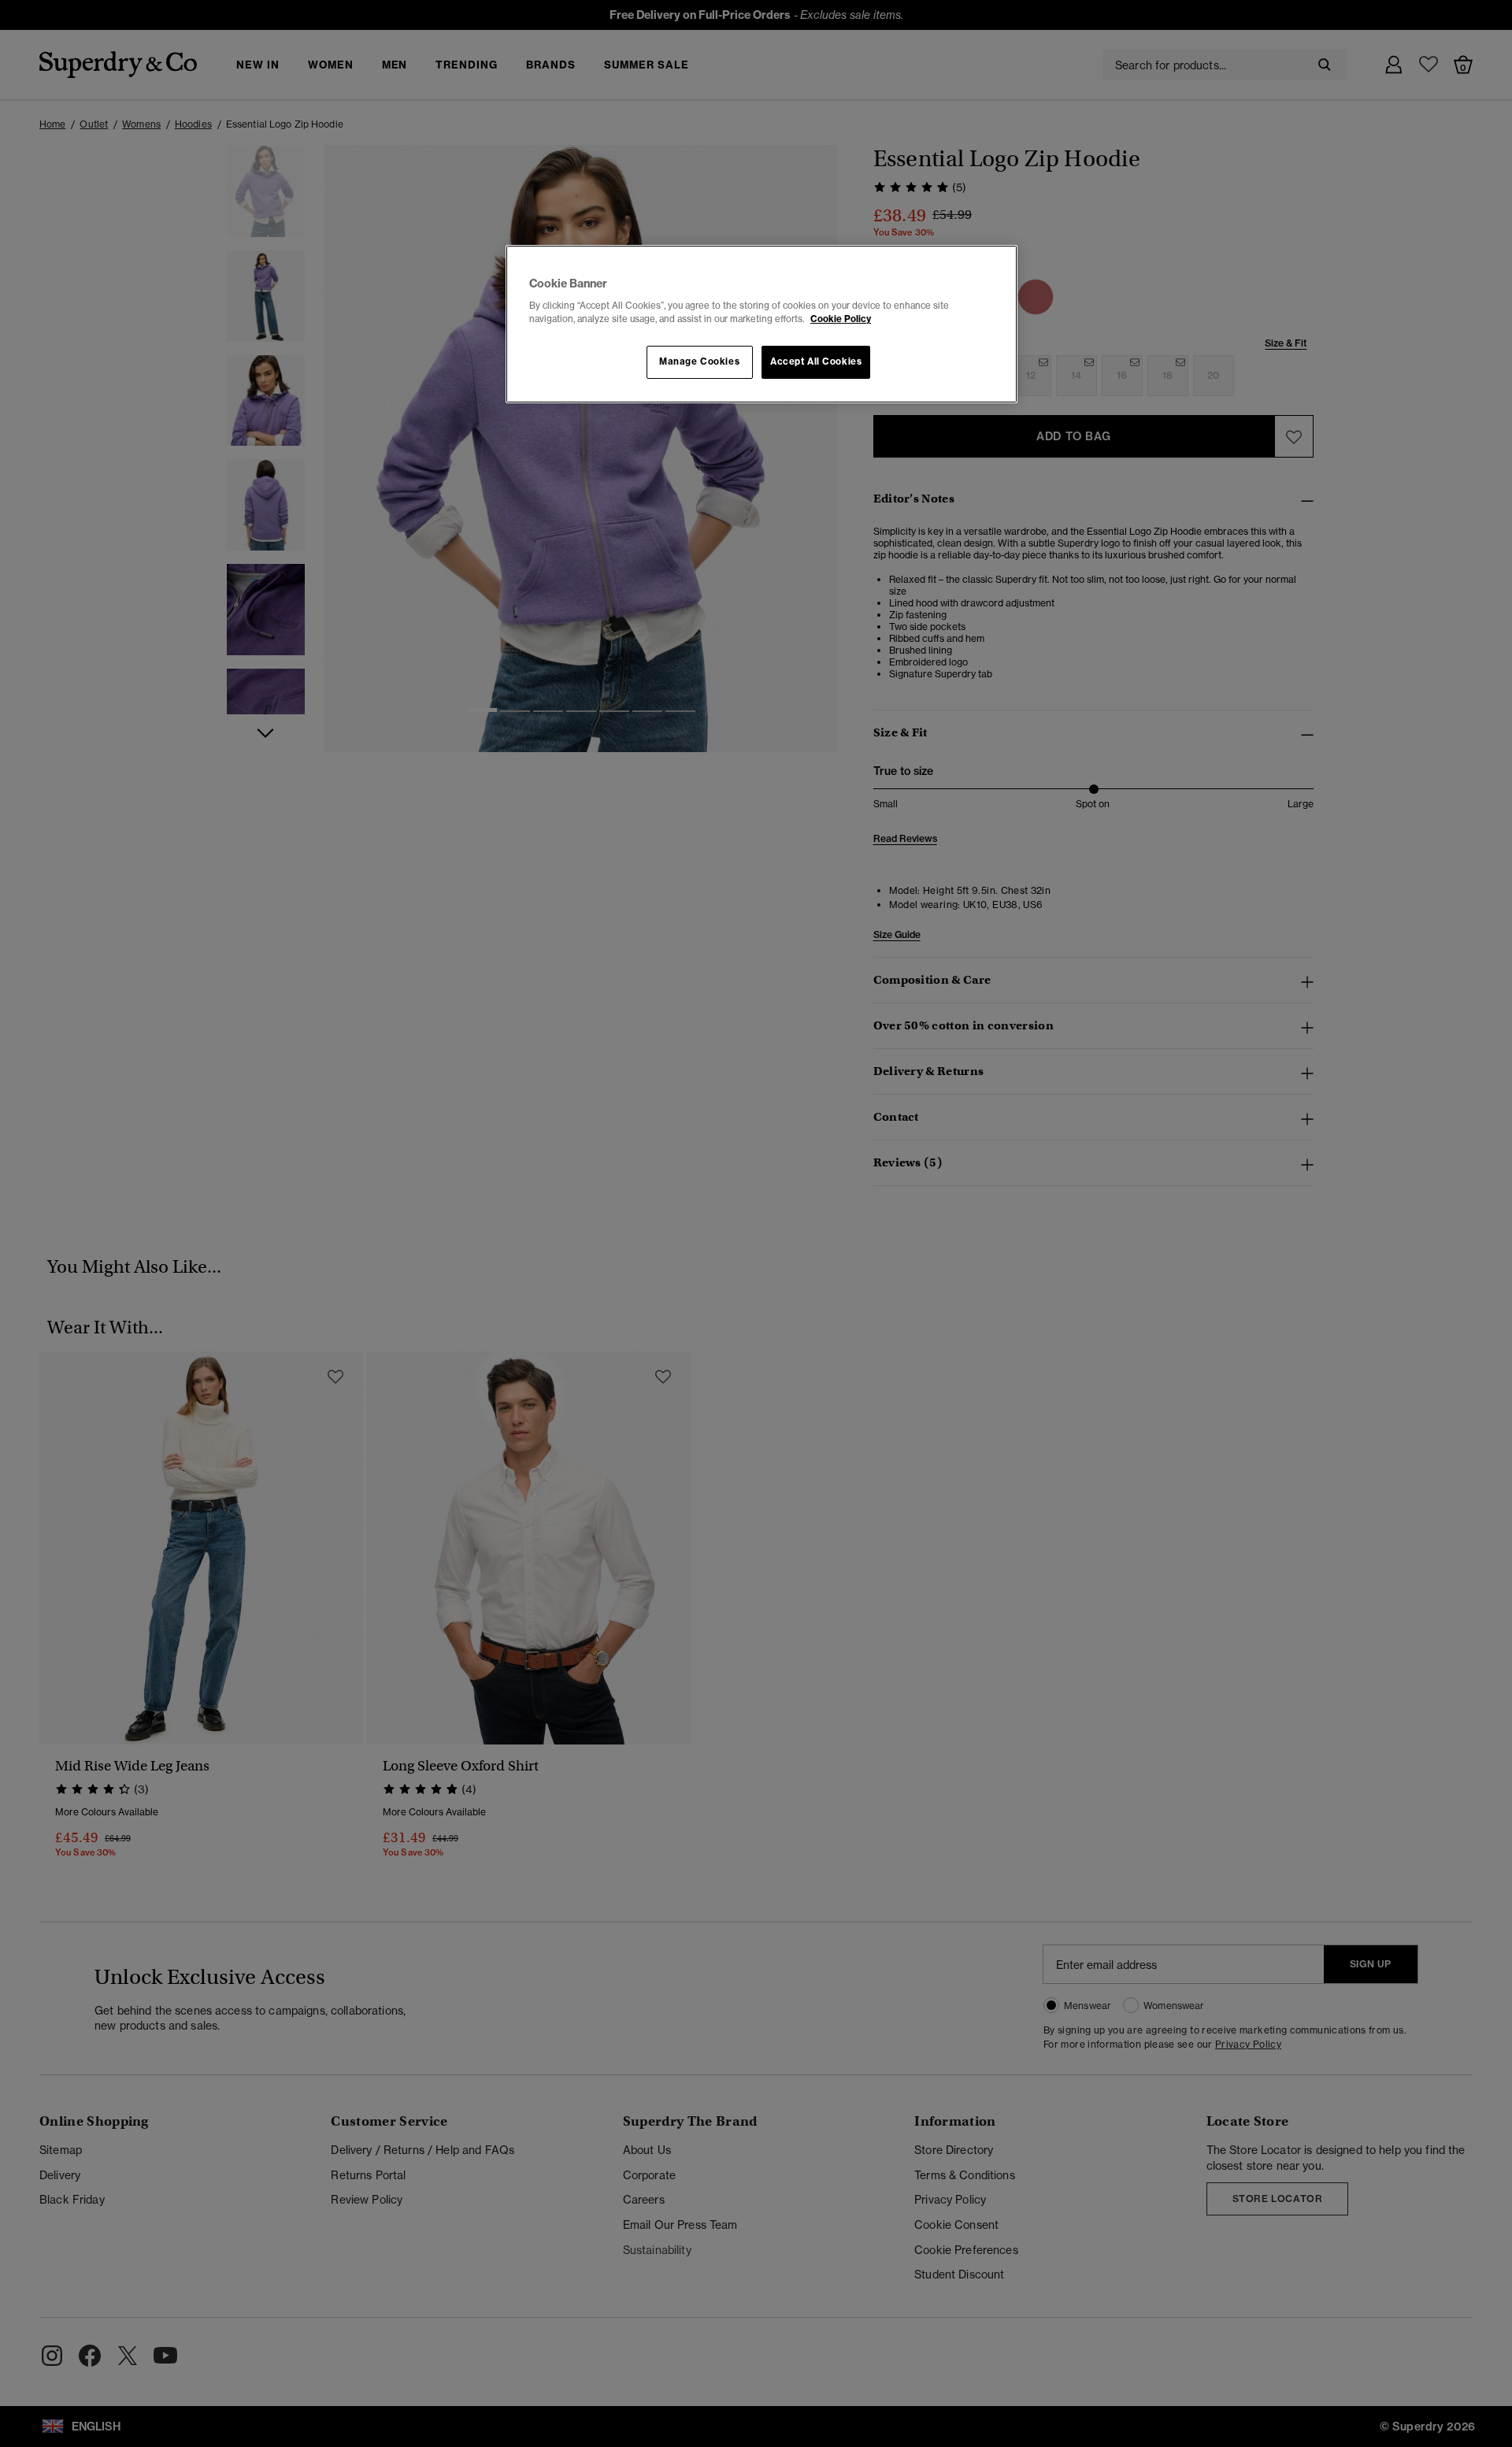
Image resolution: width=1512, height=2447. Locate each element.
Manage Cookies (699, 361)
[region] (762, 324)
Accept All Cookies (816, 361)
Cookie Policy (841, 319)
